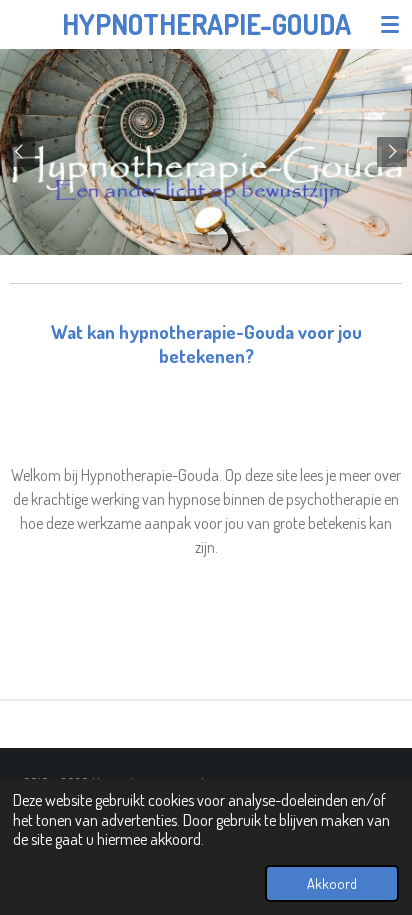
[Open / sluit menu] (390, 24)
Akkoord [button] (332, 883)
